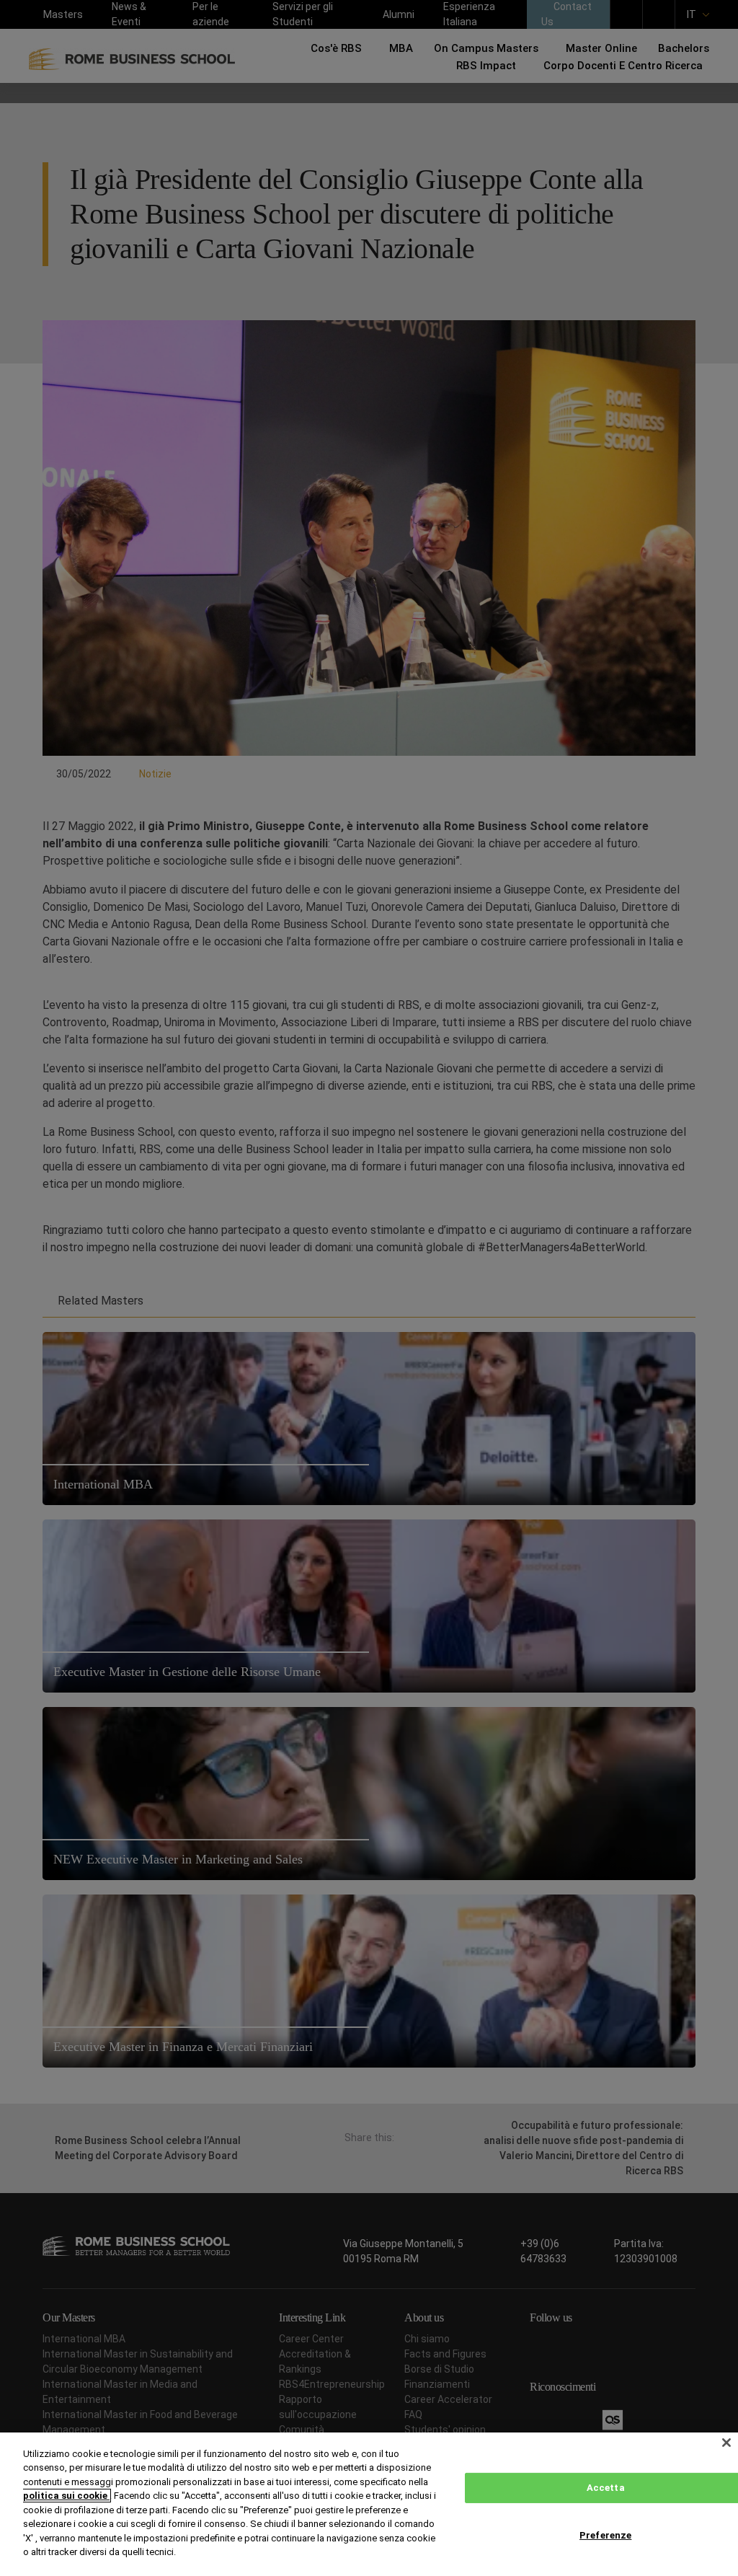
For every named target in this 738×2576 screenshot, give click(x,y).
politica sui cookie (66, 2496)
